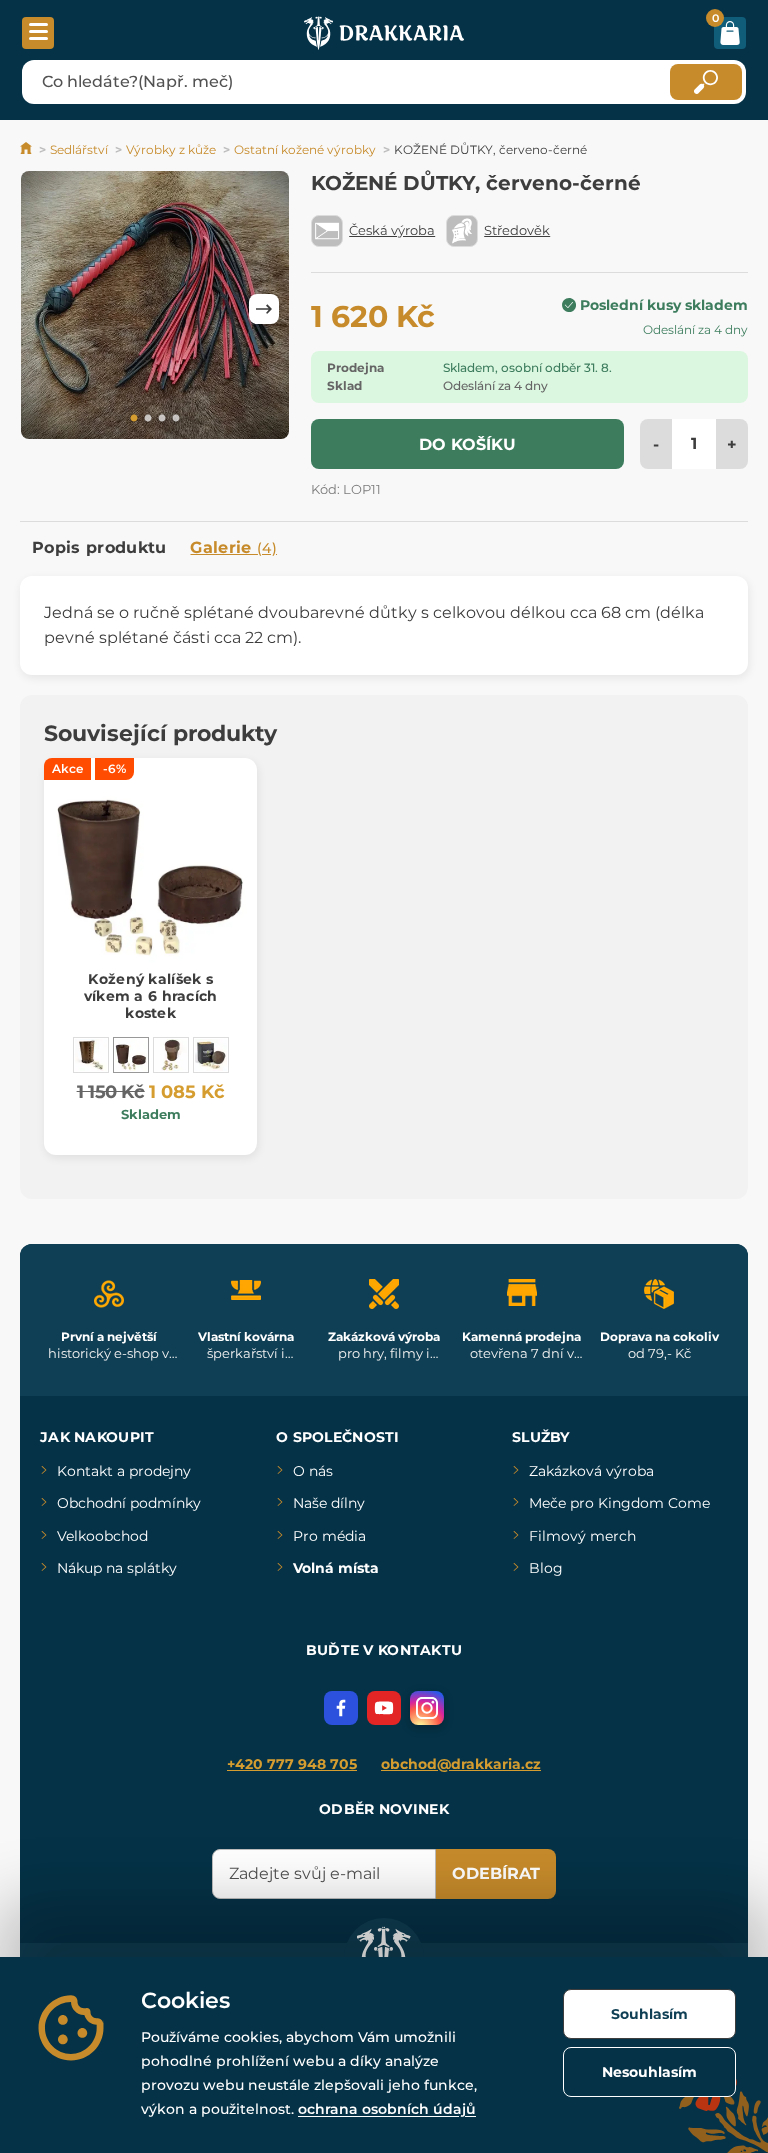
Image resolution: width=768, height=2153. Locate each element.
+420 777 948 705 (292, 1764)
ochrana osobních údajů (387, 2109)
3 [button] (162, 419)
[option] (155, 309)
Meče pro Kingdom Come (619, 1503)
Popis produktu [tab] (99, 547)
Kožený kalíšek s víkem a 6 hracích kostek (151, 996)
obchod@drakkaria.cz (461, 1764)
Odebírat (496, 1873)
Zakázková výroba (591, 1471)
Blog (546, 1568)
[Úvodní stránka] (27, 149)
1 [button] (134, 419)
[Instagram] (427, 1708)
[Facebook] (341, 1708)
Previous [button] (45, 309)
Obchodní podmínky (129, 1503)
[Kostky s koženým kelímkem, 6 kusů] (171, 1055)
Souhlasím (649, 2014)
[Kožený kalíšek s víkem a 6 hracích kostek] (131, 1055)
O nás (313, 1471)
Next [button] (264, 309)
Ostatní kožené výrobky (305, 149)
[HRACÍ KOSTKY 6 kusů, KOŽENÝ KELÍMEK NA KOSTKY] (91, 1055)
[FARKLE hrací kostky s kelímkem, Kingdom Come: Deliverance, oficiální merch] (211, 1055)
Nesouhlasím (649, 2072)
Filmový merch (582, 1536)
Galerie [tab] (233, 547)
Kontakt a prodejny (124, 1471)
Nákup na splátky (117, 1568)
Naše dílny (329, 1503)
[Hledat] (706, 82)
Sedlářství (79, 149)
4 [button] (176, 419)
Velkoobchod (102, 1536)
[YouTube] (384, 1708)
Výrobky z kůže (171, 149)
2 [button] (148, 419)
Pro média (329, 1536)
